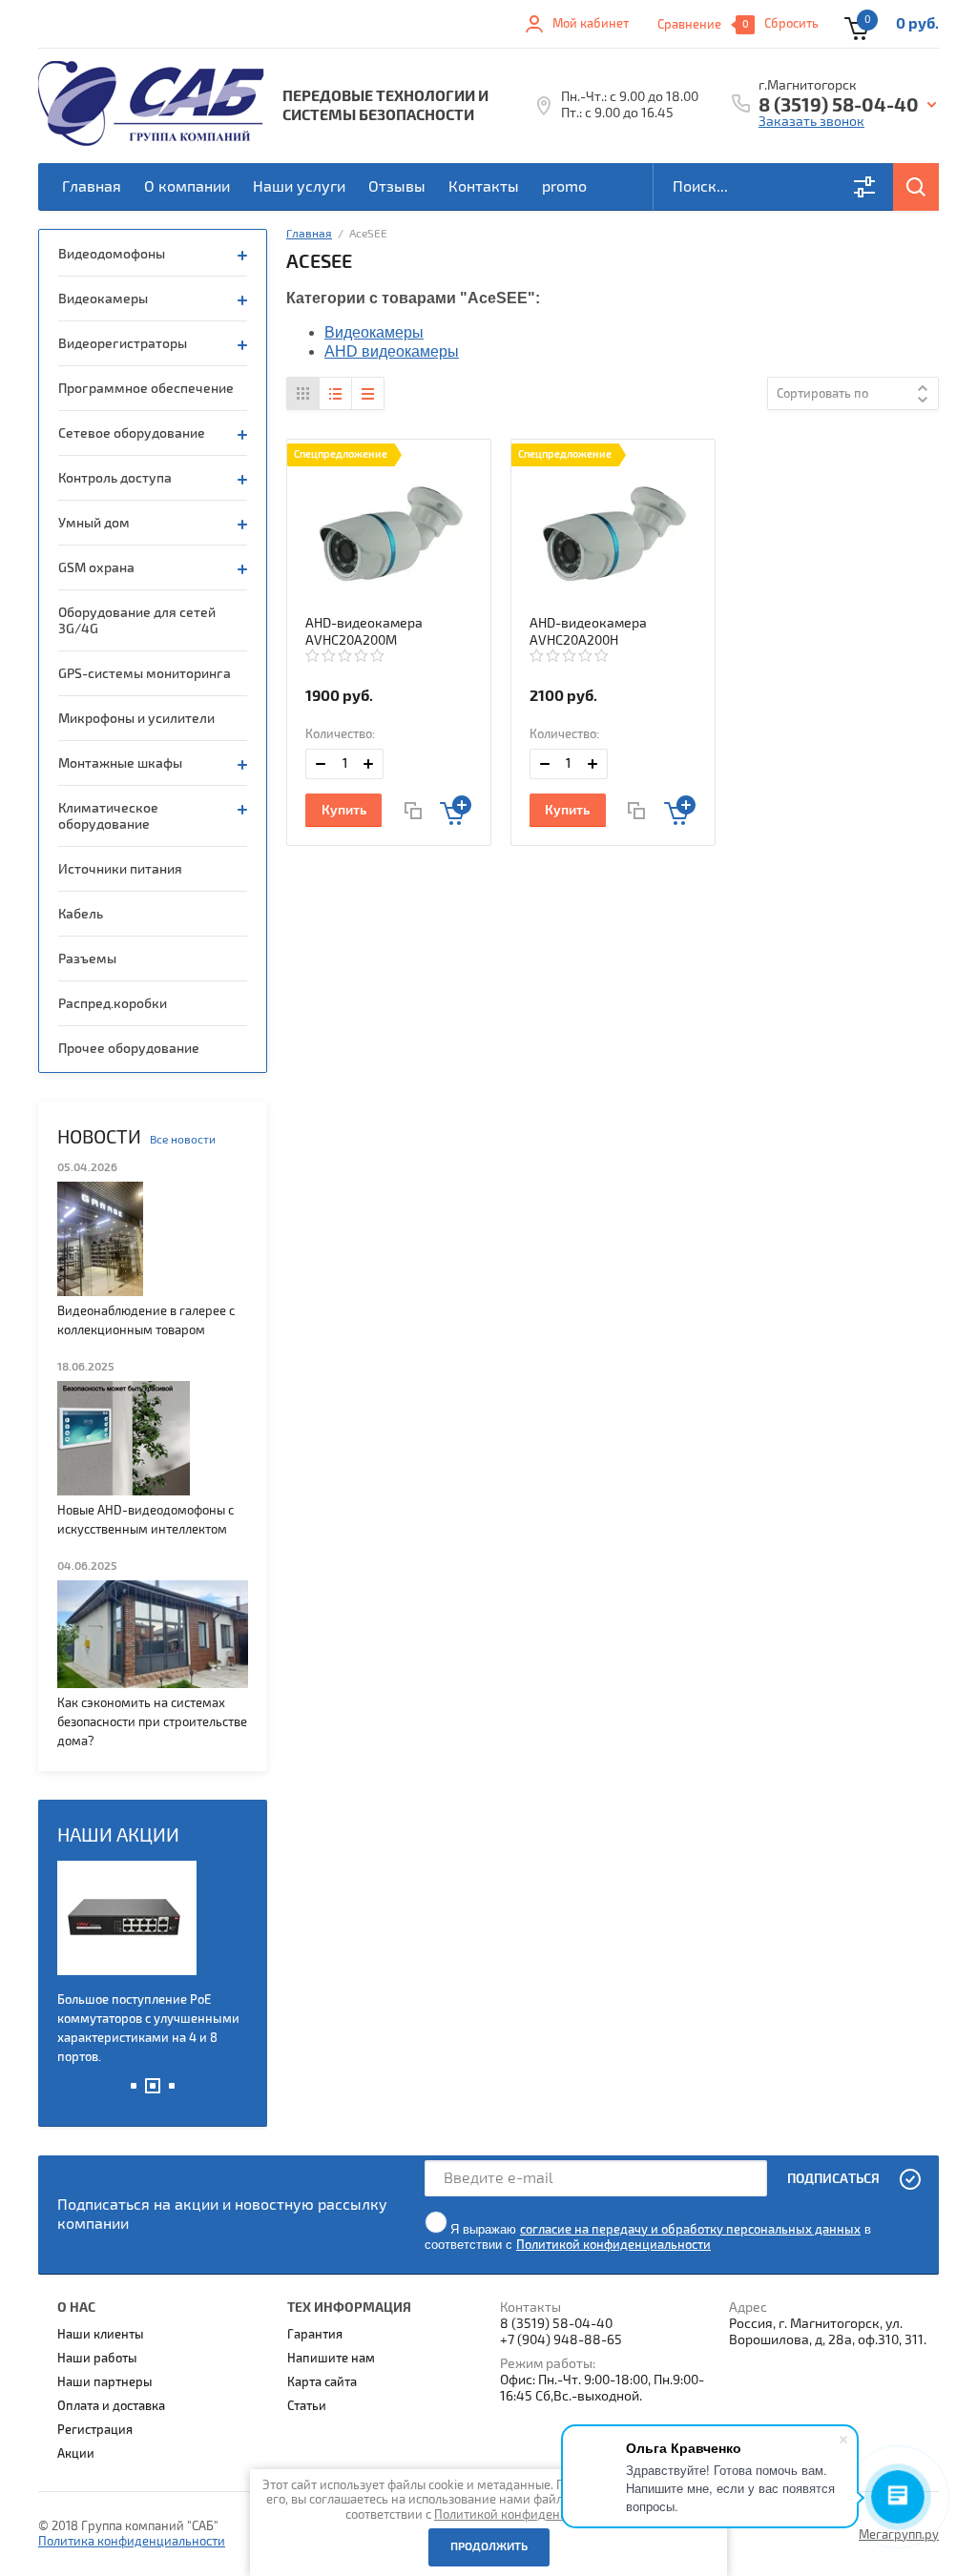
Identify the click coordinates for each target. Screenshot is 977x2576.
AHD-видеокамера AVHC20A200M (364, 632)
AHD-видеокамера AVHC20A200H (588, 632)
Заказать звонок (811, 122)
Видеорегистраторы (123, 344)
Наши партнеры (105, 2382)
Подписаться (833, 2179)
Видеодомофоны (112, 254)
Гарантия (315, 2335)
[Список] (335, 393)
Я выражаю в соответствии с (648, 2237)
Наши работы (97, 2359)
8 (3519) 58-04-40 (839, 106)
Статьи (307, 2406)
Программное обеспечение (146, 389)
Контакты (484, 187)
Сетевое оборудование (132, 433)
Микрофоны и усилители (136, 719)
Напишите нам (331, 2359)
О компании (187, 187)
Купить (344, 810)
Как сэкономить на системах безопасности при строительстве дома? (152, 1722)
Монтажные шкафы (120, 763)
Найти (916, 187)
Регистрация (95, 2430)
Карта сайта (322, 2382)
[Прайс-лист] (367, 393)
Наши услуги (299, 187)
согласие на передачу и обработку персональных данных (690, 2230)
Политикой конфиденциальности (613, 2245)
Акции (76, 2454)
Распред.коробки (113, 1004)
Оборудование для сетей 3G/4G (137, 621)
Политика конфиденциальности (132, 2542)
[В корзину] (456, 810)
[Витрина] (303, 393)
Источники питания (120, 869)
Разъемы (87, 959)
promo (564, 187)
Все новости (183, 1140)
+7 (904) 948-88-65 (561, 2340)
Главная (92, 187)
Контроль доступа (115, 478)
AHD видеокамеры (392, 351)
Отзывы (397, 187)
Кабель (81, 914)
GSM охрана (96, 568)
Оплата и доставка (111, 2406)
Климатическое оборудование (108, 816)
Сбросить (791, 24)
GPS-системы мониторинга (145, 674)
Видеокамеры (103, 299)
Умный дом (94, 523)
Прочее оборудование (129, 1049)
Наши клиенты (101, 2335)
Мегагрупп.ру (899, 2535)
